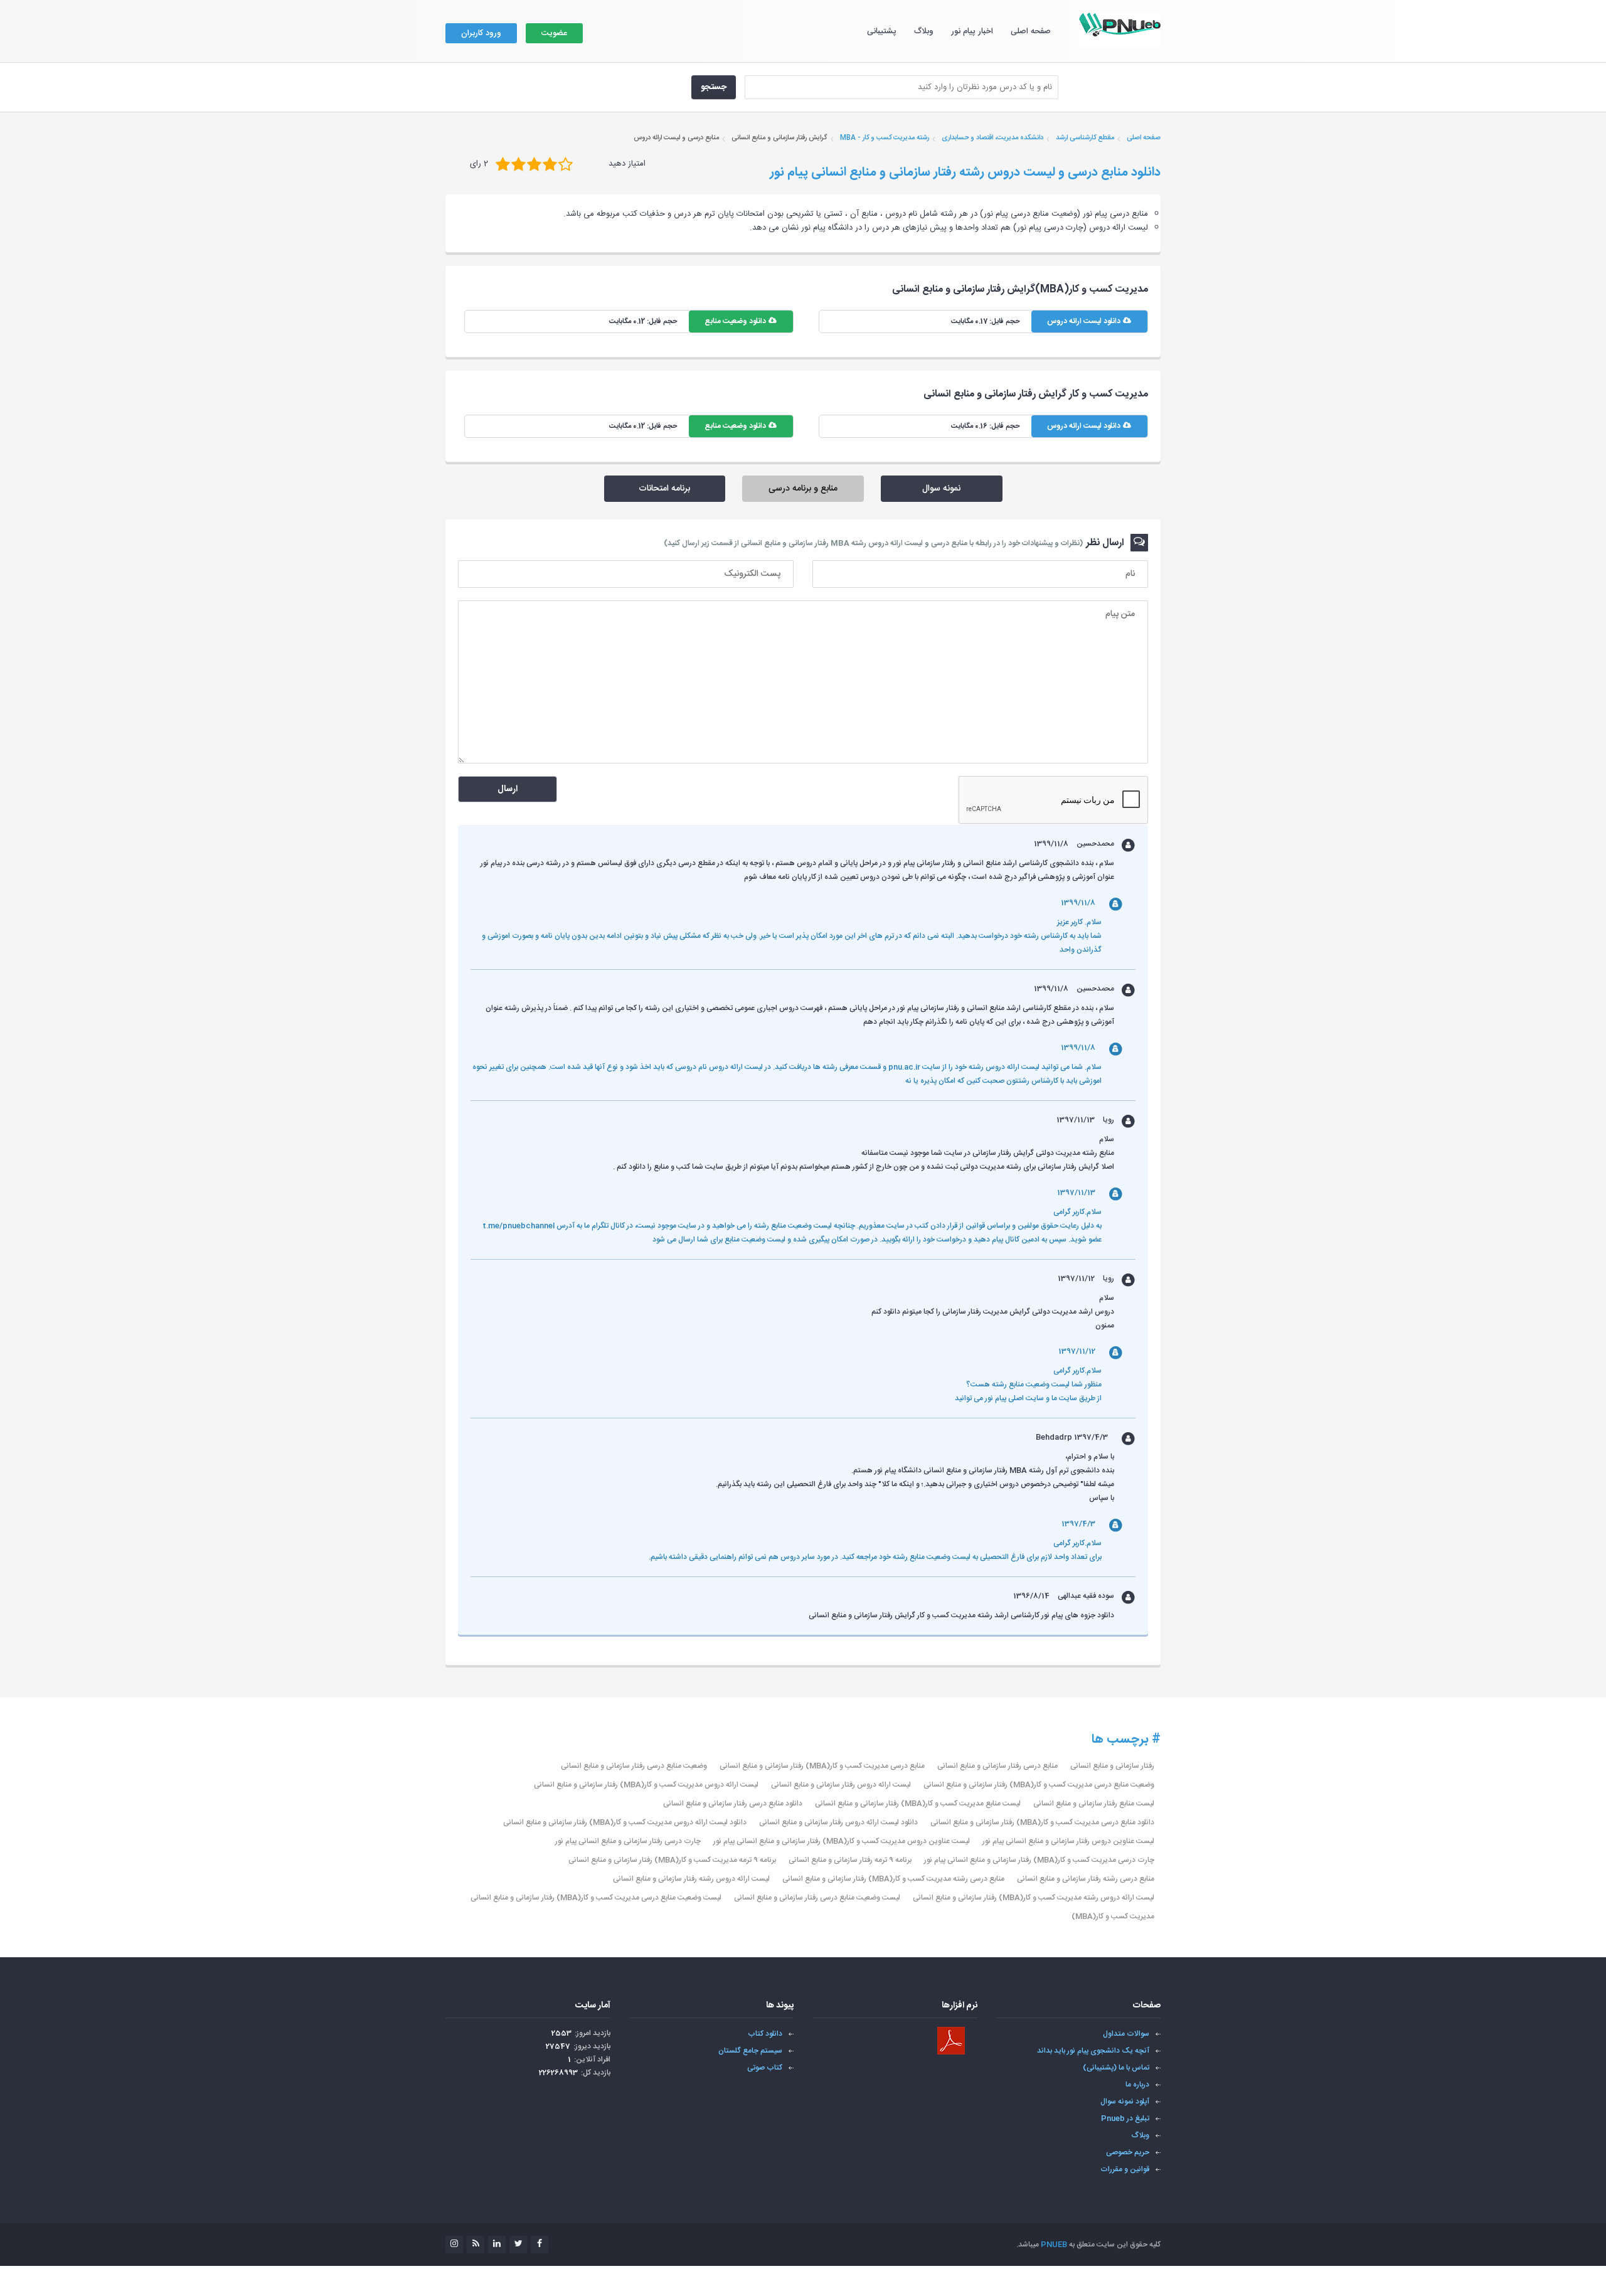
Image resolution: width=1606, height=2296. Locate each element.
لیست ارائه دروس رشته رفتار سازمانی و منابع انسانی (691, 1879)
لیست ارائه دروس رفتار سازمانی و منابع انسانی (841, 1785)
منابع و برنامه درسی (803, 489)
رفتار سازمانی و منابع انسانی (1112, 1766)
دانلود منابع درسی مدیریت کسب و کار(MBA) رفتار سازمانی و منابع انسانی (1042, 1822)
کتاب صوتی (765, 2068)
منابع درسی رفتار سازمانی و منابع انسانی (997, 1766)
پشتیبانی (882, 31)
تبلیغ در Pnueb (1125, 2118)
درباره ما (1137, 2085)
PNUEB (1054, 2245)
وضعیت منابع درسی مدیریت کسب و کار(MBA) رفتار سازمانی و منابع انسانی (1039, 1785)
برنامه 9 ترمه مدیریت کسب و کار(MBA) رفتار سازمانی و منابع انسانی (672, 1860)
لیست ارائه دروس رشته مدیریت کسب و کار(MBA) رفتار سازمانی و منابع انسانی (1034, 1898)
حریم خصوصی (1128, 2152)
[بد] (503, 164)
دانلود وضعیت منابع (736, 321)
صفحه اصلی (1031, 31)
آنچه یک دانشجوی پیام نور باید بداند (1093, 2051)
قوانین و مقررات (1125, 2169)
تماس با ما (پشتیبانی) (1116, 2068)
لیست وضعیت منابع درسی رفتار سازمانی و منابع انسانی (817, 1898)
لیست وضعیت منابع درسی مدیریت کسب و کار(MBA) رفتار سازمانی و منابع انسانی (596, 1898)
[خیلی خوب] (550, 164)
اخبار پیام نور (972, 31)
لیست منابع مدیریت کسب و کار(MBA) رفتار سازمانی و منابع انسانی (918, 1804)
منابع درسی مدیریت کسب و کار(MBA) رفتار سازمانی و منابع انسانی (822, 1766)
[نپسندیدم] (518, 164)
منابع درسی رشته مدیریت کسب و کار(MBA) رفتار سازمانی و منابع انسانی (893, 1879)
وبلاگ (924, 31)
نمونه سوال (941, 489)
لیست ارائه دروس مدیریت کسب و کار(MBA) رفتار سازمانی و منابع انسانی (646, 1785)
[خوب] (534, 164)
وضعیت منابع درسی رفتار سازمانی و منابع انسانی (634, 1766)
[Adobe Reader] (951, 2041)
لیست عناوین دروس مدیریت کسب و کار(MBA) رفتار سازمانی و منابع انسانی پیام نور (842, 1841)
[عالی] (566, 164)
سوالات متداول (1126, 2034)
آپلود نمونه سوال (1125, 2102)
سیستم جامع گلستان (750, 2051)
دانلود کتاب (765, 2034)
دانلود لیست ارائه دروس (1085, 321)
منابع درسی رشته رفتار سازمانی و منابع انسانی (1086, 1879)
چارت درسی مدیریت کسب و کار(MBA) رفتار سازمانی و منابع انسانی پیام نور (1039, 1860)
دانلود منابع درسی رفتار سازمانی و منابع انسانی (733, 1804)
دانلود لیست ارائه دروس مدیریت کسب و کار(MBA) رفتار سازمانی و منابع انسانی (625, 1822)
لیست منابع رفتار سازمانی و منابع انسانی (1094, 1804)
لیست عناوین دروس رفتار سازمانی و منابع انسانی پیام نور (1068, 1841)
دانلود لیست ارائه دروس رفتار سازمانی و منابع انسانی (838, 1822)
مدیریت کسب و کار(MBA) (1113, 1916)
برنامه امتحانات (664, 489)
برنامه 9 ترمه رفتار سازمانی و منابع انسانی (850, 1860)
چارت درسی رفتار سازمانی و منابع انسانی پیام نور (628, 1841)
